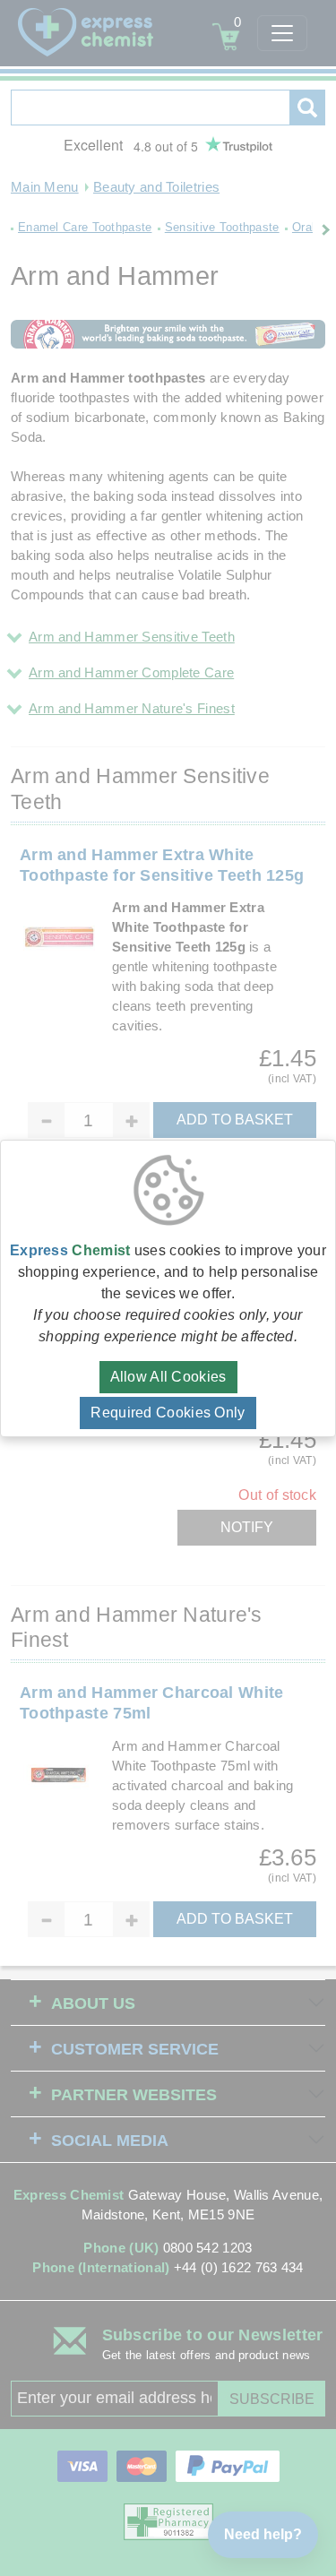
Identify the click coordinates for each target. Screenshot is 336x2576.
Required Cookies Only (168, 1413)
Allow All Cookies (168, 1377)
